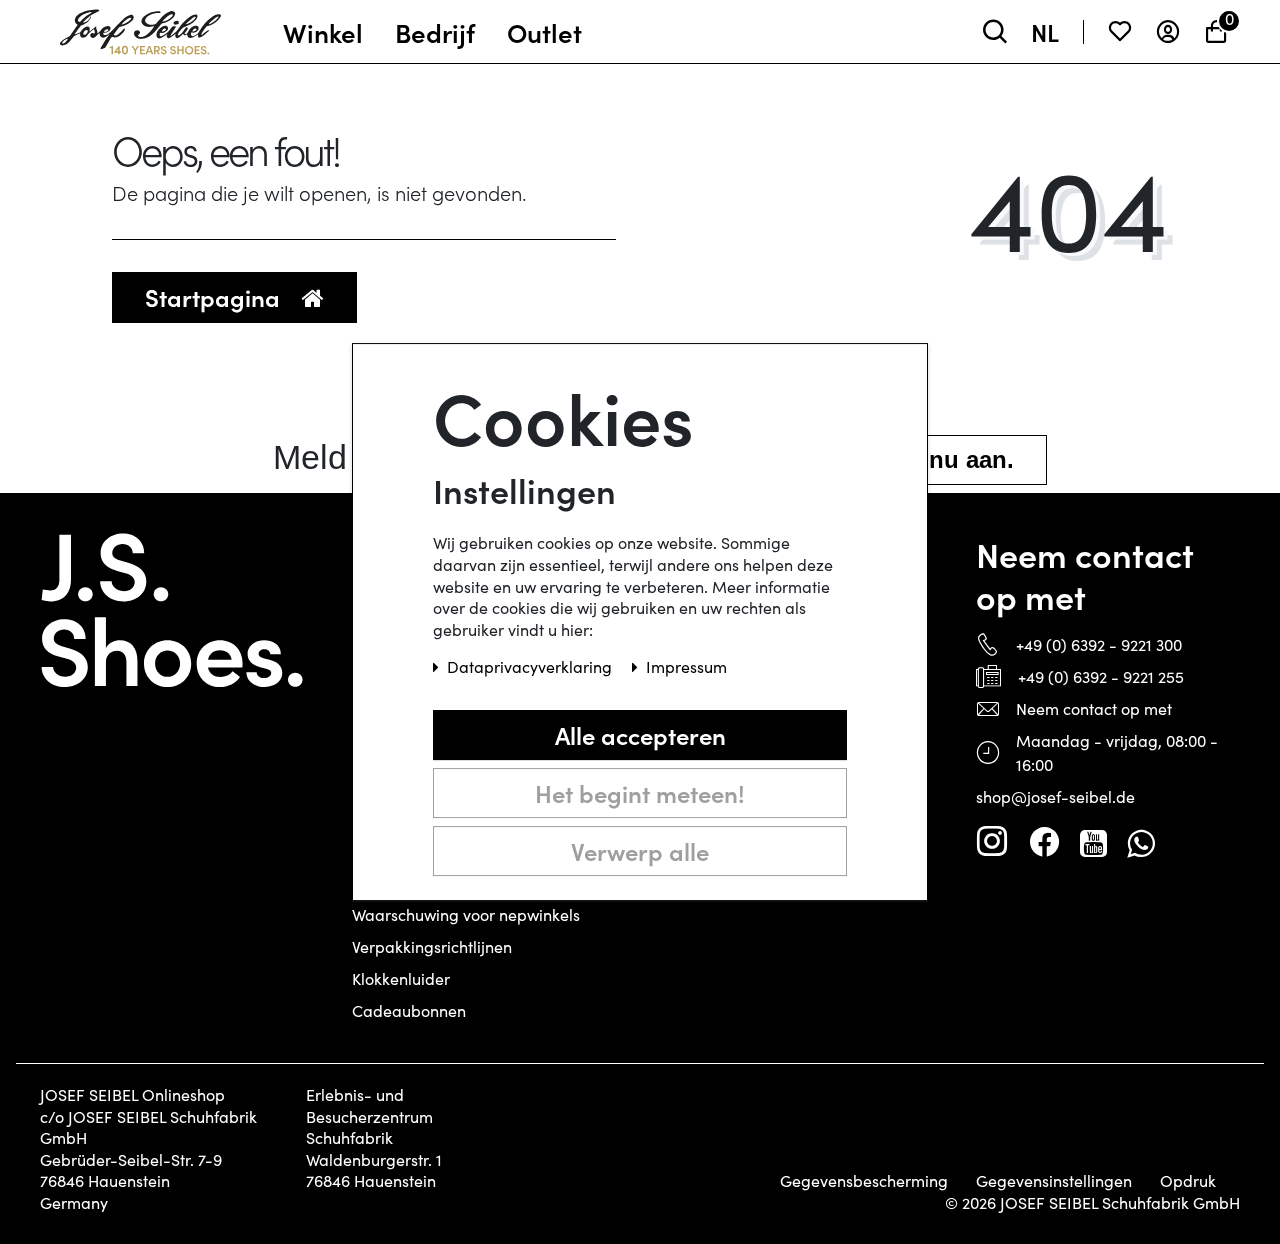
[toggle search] (995, 31)
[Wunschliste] (1120, 31)
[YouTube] (1093, 842)
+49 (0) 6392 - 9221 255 (1101, 676)
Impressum (686, 666)
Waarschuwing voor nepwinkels (466, 914)
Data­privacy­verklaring (531, 666)
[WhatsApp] (1140, 842)
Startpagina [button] (215, 296)
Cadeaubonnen (409, 1010)
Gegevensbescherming (864, 1181)
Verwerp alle (640, 850)
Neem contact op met (1094, 708)
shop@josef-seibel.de (1055, 796)
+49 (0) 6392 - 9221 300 (1099, 644)
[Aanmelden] (1168, 31)
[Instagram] (992, 842)
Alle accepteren (640, 734)
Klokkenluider (401, 978)
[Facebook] (1044, 842)
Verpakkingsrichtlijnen (432, 946)
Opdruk (1188, 1181)
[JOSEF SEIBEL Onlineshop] (140, 27)
